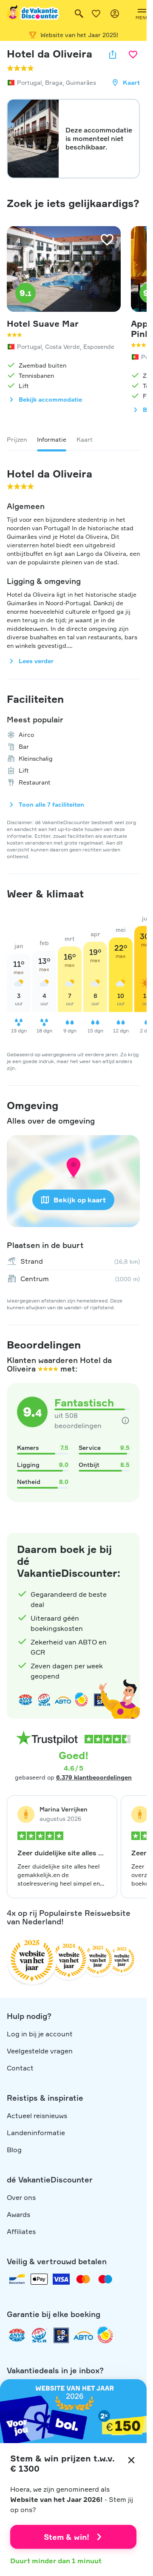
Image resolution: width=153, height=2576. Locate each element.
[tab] (17, 440)
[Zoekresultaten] (79, 14)
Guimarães (81, 82)
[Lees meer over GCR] (82, 1700)
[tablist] (73, 440)
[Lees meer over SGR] (44, 1700)
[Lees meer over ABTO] (63, 1700)
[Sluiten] (131, 2460)
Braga (54, 82)
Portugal (29, 82)
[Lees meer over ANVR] (25, 1700)
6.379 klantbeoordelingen (94, 1777)
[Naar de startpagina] (34, 14)
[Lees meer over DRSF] (61, 2335)
